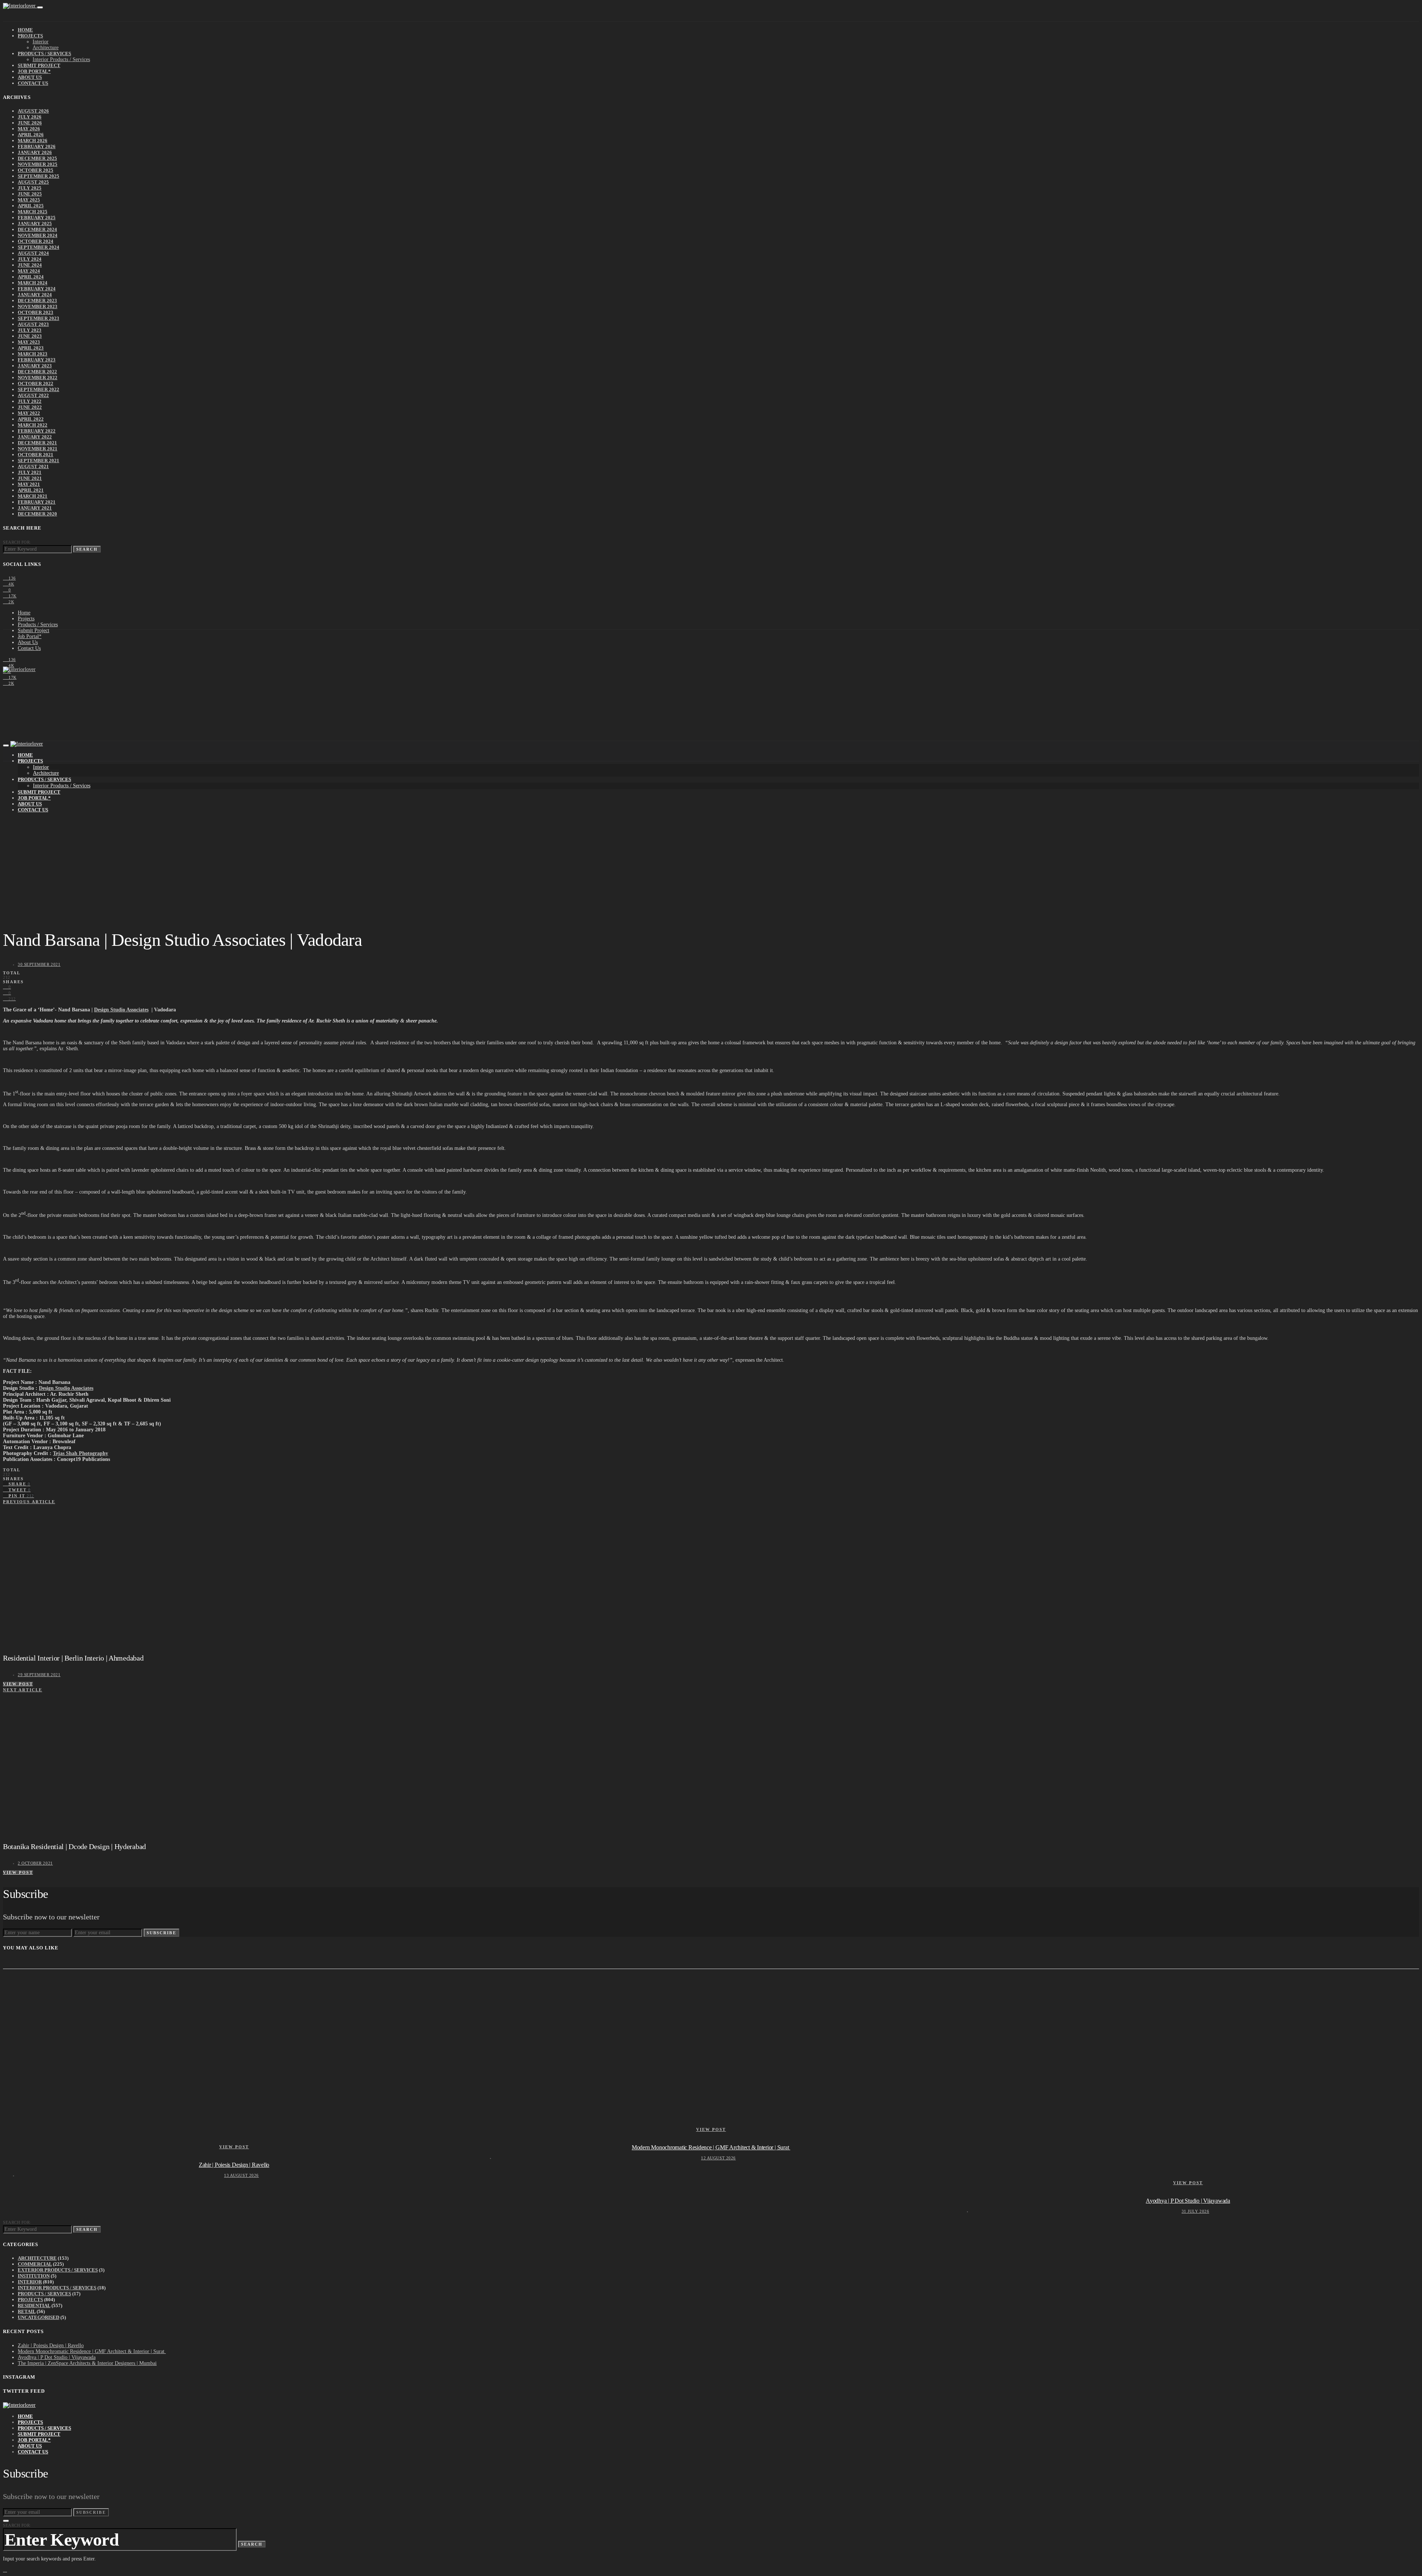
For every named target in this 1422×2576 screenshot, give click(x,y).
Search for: (17, 542)
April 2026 (31, 135)
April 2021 (31, 490)
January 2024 (35, 295)
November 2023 (38, 306)
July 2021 (30, 472)
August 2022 (33, 395)
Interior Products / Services (61, 59)
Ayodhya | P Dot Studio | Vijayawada (1188, 2201)
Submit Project (39, 65)
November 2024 (38, 235)
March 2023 (33, 354)
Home (25, 30)
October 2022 (36, 383)
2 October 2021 (35, 1863)
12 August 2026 (718, 2158)
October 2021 (36, 455)
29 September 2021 (39, 1675)
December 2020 (37, 514)
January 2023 (35, 366)
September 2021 (39, 461)
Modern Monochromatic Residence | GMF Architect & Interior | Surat (711, 2147)
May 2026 (29, 129)
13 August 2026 (241, 2175)
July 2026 (30, 117)
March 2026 (33, 141)
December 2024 (37, 229)
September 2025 (39, 176)
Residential (34, 2305)
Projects (30, 36)
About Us (30, 77)
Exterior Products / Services (58, 2270)
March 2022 (33, 425)
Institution (34, 2276)
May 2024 (29, 271)
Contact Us (33, 83)
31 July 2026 (1196, 2211)
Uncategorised (39, 2317)
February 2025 (37, 218)
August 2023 (33, 324)
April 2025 (31, 206)
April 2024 (31, 277)
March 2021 (33, 496)
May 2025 (29, 200)
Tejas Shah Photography (81, 1453)
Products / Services (44, 54)
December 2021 (37, 443)
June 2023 (30, 336)
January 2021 (35, 508)
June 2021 (30, 478)
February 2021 (37, 502)
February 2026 (37, 146)
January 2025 (35, 223)
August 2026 (33, 111)
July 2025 (30, 188)
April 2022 (31, 419)
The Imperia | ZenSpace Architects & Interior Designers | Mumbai (87, 2363)
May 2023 (29, 342)
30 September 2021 (39, 964)
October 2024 (36, 241)
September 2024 (39, 247)
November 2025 (38, 164)
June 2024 (30, 265)
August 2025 (33, 182)
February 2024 (37, 289)
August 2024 (33, 253)
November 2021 (38, 449)
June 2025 (30, 194)
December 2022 (37, 372)
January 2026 (35, 152)
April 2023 (31, 348)
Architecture (46, 48)
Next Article (23, 1690)
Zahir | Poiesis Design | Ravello (234, 2165)
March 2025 (33, 212)
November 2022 (38, 378)
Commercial (35, 2264)
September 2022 (39, 389)
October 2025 (36, 170)
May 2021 (29, 484)
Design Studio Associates (121, 1010)
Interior (41, 42)
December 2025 (37, 158)
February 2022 (37, 431)
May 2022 (29, 413)
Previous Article (29, 1502)
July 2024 (30, 259)
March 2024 (33, 283)
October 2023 (36, 312)
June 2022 (30, 407)
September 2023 (39, 318)
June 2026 (30, 123)
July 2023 (30, 330)
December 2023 (37, 301)
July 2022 (30, 401)
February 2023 (37, 360)
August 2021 (33, 466)
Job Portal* (34, 71)
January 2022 (35, 437)
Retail (27, 2311)
